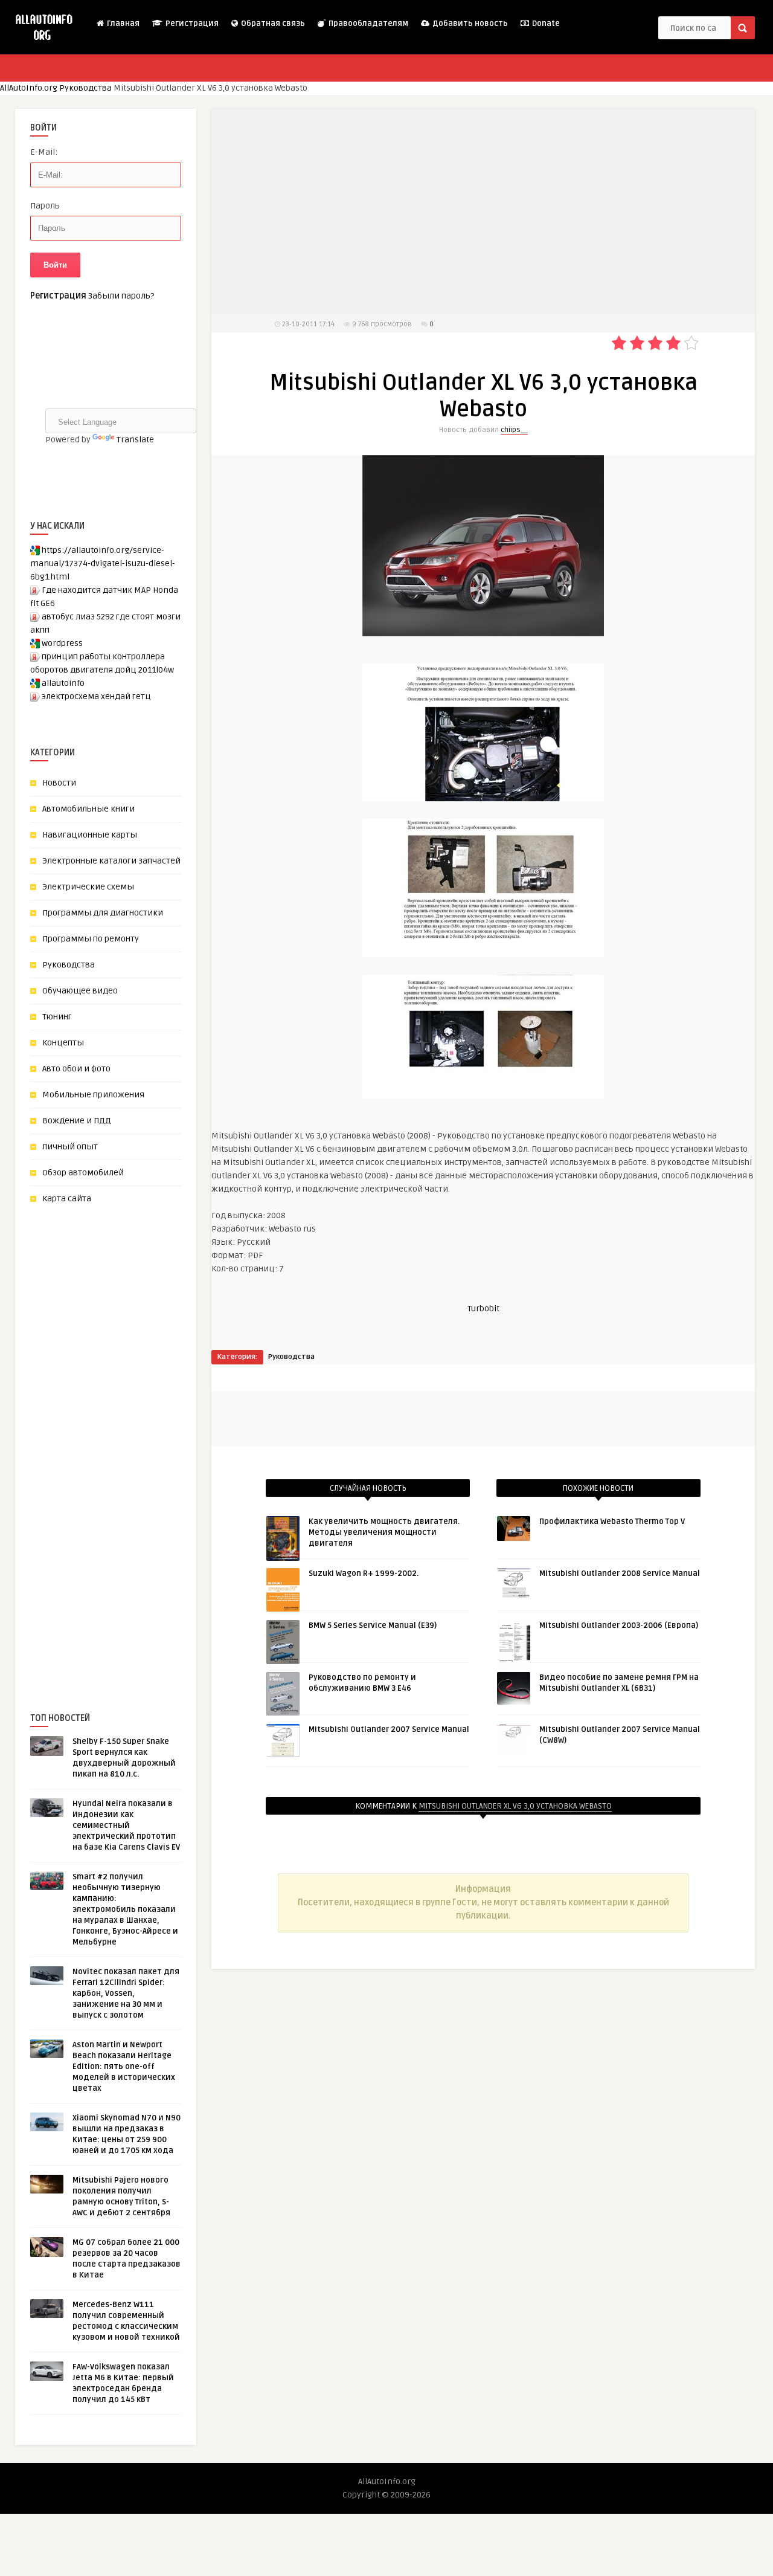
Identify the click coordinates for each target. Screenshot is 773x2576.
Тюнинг (57, 1017)
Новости (59, 783)
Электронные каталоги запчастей (111, 861)
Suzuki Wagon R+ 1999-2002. (364, 1574)
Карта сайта (67, 1199)
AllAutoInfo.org (29, 88)
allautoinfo (63, 683)
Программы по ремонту (91, 939)
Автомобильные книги (88, 809)
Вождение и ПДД (77, 1121)
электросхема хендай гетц (96, 696)
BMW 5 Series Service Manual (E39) (373, 1625)
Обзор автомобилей (83, 1173)
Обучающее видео (80, 991)
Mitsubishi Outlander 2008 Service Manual (620, 1574)
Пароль (45, 206)
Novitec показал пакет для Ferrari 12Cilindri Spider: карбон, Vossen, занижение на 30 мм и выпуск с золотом (126, 1993)
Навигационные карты (90, 835)
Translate (135, 440)
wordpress (62, 643)
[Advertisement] (121, 1438)
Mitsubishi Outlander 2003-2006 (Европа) (619, 1625)
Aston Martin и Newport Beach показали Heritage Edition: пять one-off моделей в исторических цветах (124, 2067)
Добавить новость (469, 24)
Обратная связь (272, 24)
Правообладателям (367, 24)
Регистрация (191, 24)
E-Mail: (44, 152)
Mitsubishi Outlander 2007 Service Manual (389, 1729)
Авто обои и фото (76, 1069)
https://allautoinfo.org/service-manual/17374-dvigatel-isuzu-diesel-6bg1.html (103, 563)
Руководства (85, 88)
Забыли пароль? (121, 296)
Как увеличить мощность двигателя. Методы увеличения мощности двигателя (384, 1532)
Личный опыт (70, 1147)
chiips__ (514, 430)
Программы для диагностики (103, 913)
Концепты (63, 1043)
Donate (545, 24)
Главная (122, 24)
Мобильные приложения (93, 1095)
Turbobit (483, 1309)
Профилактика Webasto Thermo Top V (612, 1522)
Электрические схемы (88, 887)
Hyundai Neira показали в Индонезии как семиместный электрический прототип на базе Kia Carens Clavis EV (126, 1825)
